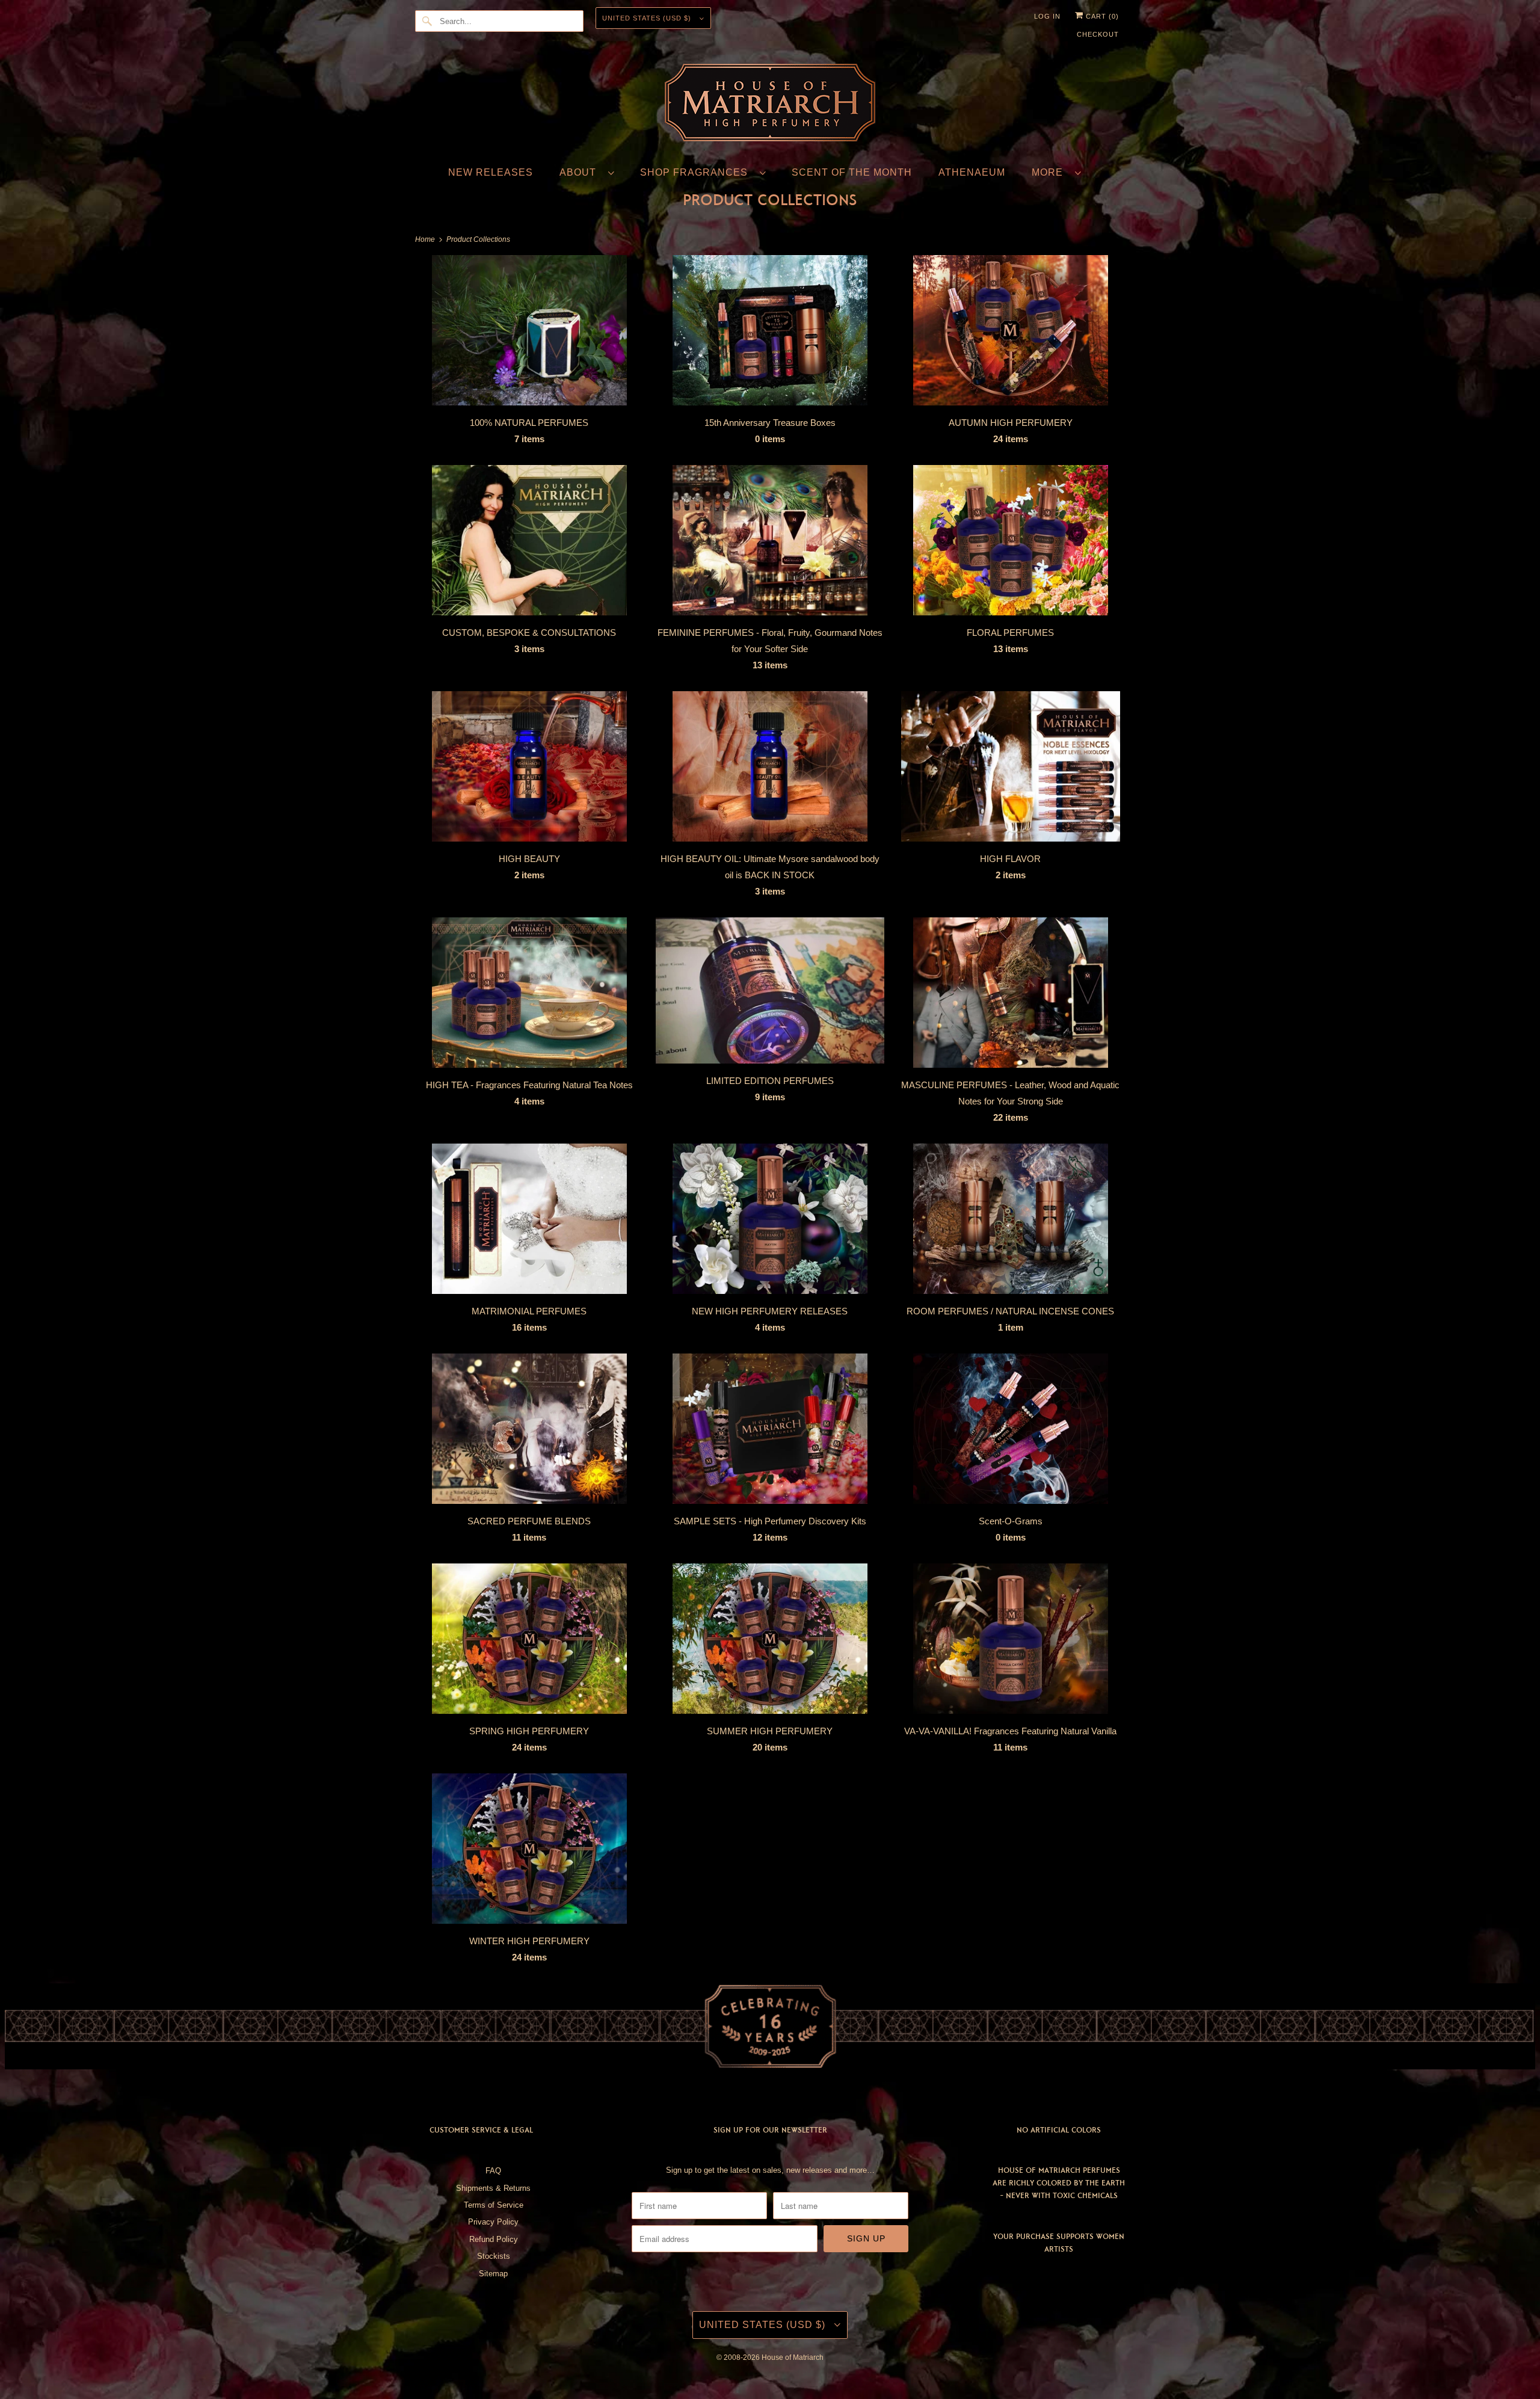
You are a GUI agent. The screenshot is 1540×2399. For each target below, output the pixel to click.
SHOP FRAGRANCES (697, 172)
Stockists (494, 2256)
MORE (1050, 172)
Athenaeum (972, 172)
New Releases (491, 172)
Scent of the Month (852, 172)
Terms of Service (494, 2205)
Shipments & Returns (493, 2188)
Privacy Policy (493, 2222)
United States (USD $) (648, 18)
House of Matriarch (793, 2357)
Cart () (1101, 16)
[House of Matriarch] (770, 105)
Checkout (1098, 34)
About (581, 172)
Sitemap (493, 2274)
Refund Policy (494, 2239)
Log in (1047, 16)
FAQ (493, 2171)
